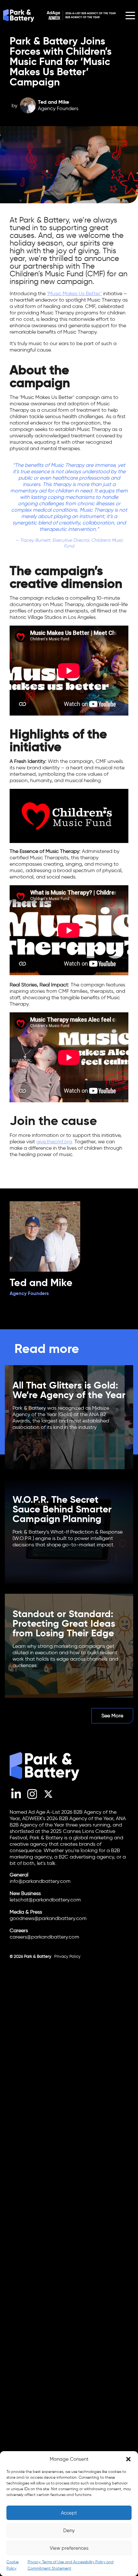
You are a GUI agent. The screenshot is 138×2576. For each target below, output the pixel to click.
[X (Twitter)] (48, 1798)
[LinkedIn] (16, 1798)
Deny (69, 2531)
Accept (69, 2513)
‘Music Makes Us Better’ (74, 293)
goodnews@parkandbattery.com (48, 1918)
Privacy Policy (67, 1956)
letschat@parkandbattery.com (45, 1900)
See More (112, 1716)
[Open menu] (130, 15)
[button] (128, 2459)
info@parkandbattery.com (40, 1881)
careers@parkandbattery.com (44, 1937)
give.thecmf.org (54, 1142)
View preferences (69, 2548)
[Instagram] (32, 1798)
